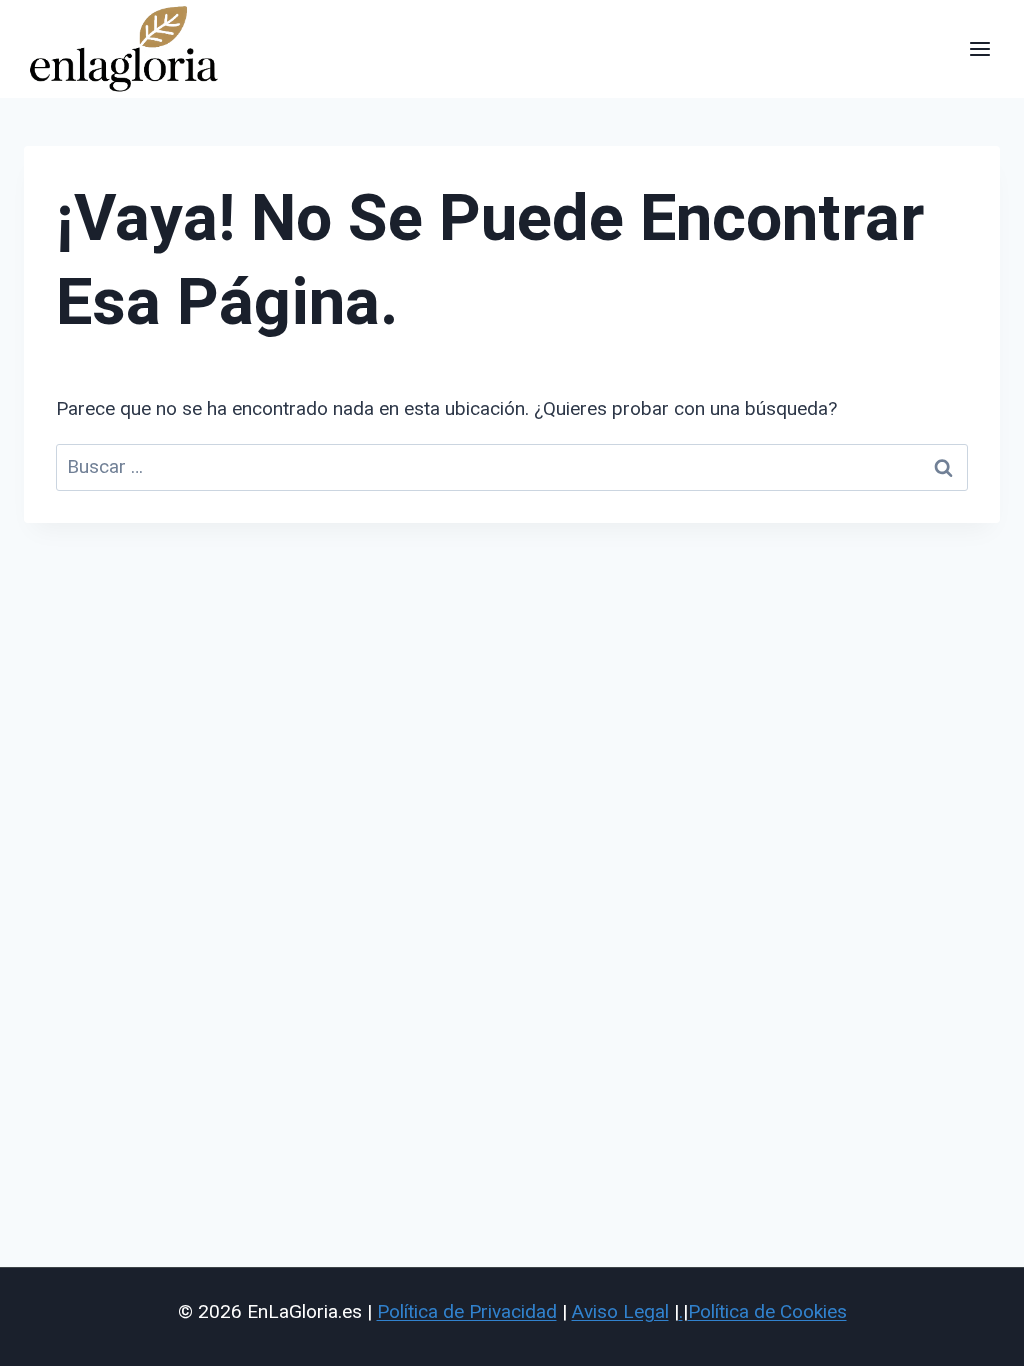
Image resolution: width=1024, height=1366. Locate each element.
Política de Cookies (767, 1311)
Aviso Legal (620, 1311)
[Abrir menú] (979, 48)
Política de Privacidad (467, 1311)
